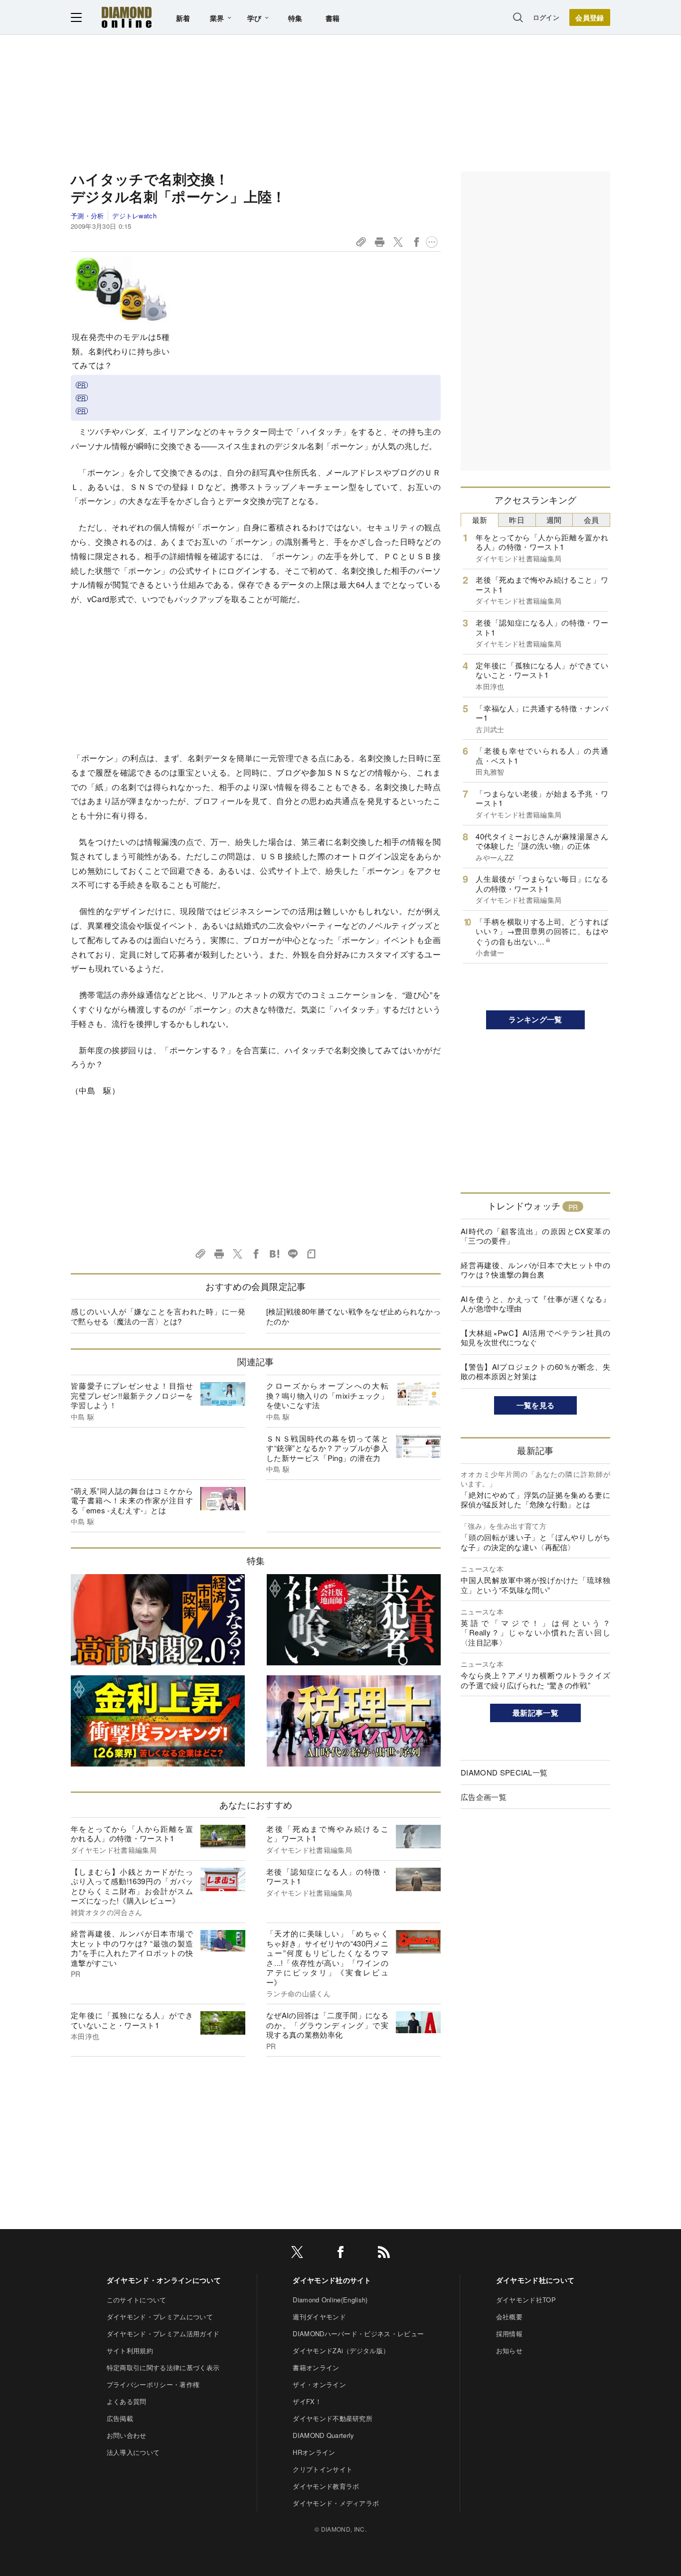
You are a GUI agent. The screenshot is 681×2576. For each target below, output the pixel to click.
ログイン (546, 17)
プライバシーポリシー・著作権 (153, 2384)
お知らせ (509, 2350)
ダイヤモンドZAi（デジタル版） (341, 2350)
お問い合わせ (127, 2435)
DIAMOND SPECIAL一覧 (504, 1772)
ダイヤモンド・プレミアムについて (160, 2317)
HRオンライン (314, 2452)
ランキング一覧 (535, 1019)
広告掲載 (120, 2418)
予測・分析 (87, 216)
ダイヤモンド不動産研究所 (333, 2418)
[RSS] (384, 2254)
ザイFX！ (307, 2401)
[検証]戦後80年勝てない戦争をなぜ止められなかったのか (353, 1316)
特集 (295, 18)
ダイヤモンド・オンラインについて (164, 2280)
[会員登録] (590, 17)
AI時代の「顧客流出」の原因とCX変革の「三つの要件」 (535, 1236)
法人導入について (133, 2452)
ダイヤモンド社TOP (526, 2300)
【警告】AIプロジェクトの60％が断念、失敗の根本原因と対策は (535, 1371)
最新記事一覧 (535, 1713)
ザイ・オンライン (319, 2384)
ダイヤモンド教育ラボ (326, 2486)
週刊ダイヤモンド (319, 2317)
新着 (183, 18)
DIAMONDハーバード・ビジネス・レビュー (358, 2334)
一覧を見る (536, 1405)
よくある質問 (127, 2401)
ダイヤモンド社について (535, 2280)
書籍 (333, 18)
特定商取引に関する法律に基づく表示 (163, 2367)
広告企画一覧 (484, 1797)
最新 (480, 520)
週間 (554, 520)
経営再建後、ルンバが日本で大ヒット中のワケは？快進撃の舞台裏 (535, 1270)
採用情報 (509, 2334)
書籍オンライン (316, 2367)
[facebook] (340, 2254)
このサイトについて (137, 2300)
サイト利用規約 (130, 2350)
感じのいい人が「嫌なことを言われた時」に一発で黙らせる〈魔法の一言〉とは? (158, 1316)
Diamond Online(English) (330, 2300)
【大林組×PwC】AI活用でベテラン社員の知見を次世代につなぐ (535, 1338)
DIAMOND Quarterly (323, 2435)
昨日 (517, 520)
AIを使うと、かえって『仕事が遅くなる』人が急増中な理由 (535, 1304)
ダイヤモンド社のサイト (332, 2280)
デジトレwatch (134, 216)
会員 (592, 520)
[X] (297, 2254)
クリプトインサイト (323, 2469)
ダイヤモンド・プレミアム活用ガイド (163, 2334)
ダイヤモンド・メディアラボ (336, 2503)
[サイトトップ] (127, 17)
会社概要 (509, 2317)
